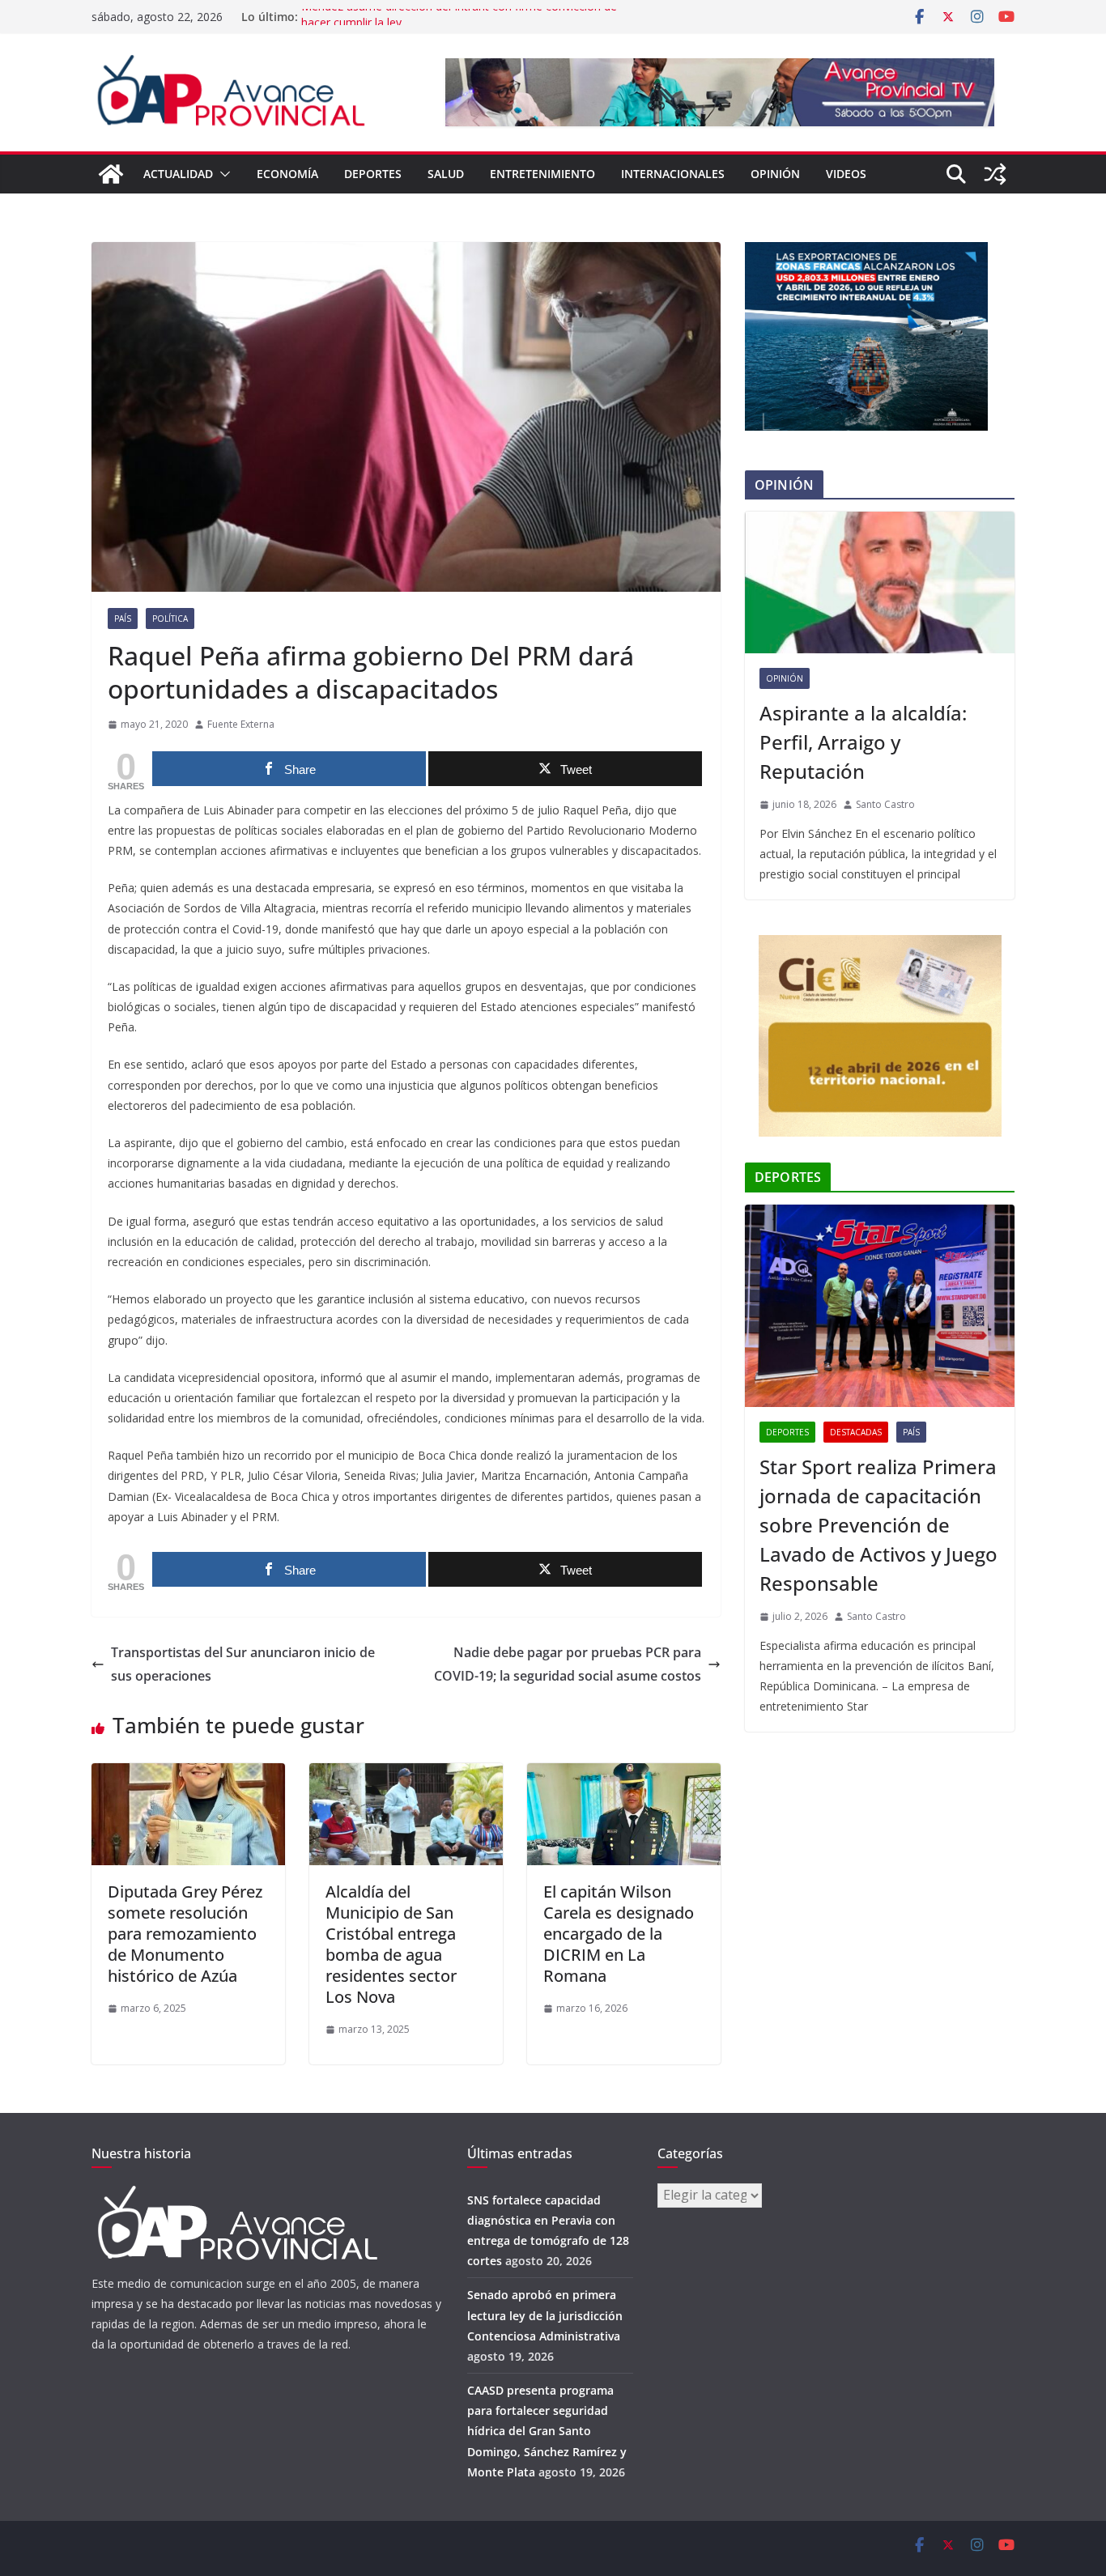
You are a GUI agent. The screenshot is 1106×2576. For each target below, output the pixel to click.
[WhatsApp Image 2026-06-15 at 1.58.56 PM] (866, 252)
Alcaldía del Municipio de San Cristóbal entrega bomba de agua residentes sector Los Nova (391, 1944)
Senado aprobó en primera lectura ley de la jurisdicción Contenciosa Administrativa (545, 2315)
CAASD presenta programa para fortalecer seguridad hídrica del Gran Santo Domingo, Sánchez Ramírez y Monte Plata (547, 2431)
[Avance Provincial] (111, 174)
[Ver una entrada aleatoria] (995, 174)
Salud (446, 174)
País (123, 618)
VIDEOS (846, 174)
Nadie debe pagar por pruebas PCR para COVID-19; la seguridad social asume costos (568, 1664)
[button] (222, 174)
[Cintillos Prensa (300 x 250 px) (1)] (880, 945)
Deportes (373, 174)
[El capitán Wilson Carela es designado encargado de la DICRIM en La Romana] (624, 1775)
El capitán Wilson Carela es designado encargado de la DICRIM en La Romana (619, 1934)
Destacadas (856, 1432)
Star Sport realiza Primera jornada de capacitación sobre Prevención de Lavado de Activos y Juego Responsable (878, 1525)
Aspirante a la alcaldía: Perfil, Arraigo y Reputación (863, 742)
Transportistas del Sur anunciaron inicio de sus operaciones (243, 1664)
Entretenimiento (542, 174)
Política (170, 618)
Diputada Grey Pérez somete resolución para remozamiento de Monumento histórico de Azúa (185, 1934)
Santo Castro (885, 804)
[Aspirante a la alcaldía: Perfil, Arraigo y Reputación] (880, 582)
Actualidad (178, 174)
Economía (287, 174)
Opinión (775, 174)
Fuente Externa (241, 724)
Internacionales (673, 174)
